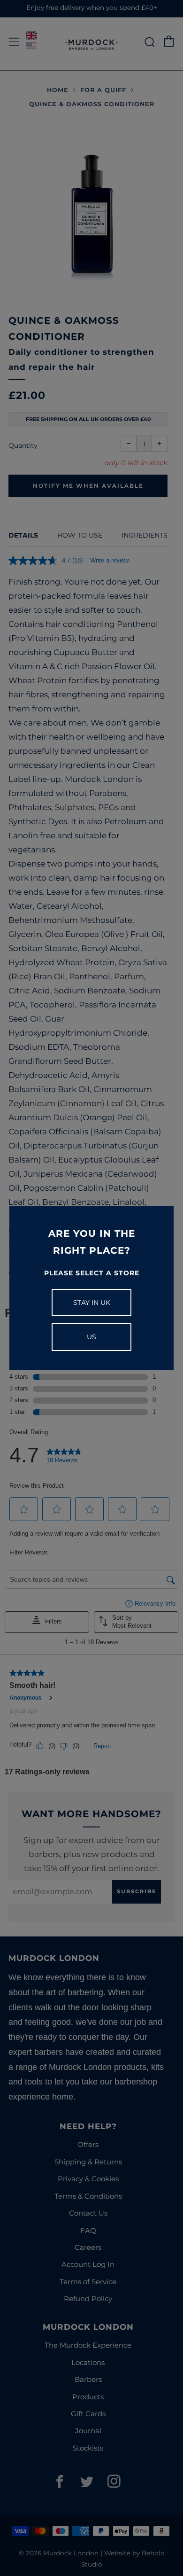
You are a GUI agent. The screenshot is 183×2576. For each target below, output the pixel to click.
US (91, 1337)
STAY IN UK (92, 1303)
